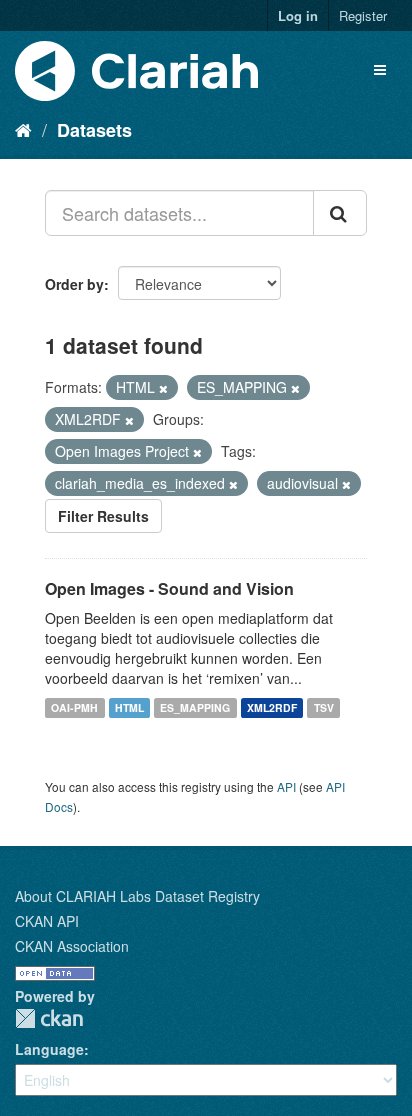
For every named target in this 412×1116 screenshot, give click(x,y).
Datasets (94, 130)
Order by (74, 284)
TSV (324, 707)
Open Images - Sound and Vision (169, 588)
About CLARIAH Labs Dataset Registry (137, 896)
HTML (129, 707)
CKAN (49, 1018)
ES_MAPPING (195, 707)
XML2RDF (272, 707)
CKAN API (47, 921)
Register (363, 15)
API (286, 786)
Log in (298, 15)
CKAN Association (72, 946)
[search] (340, 213)
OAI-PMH (74, 707)
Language (49, 1049)
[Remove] (163, 388)
